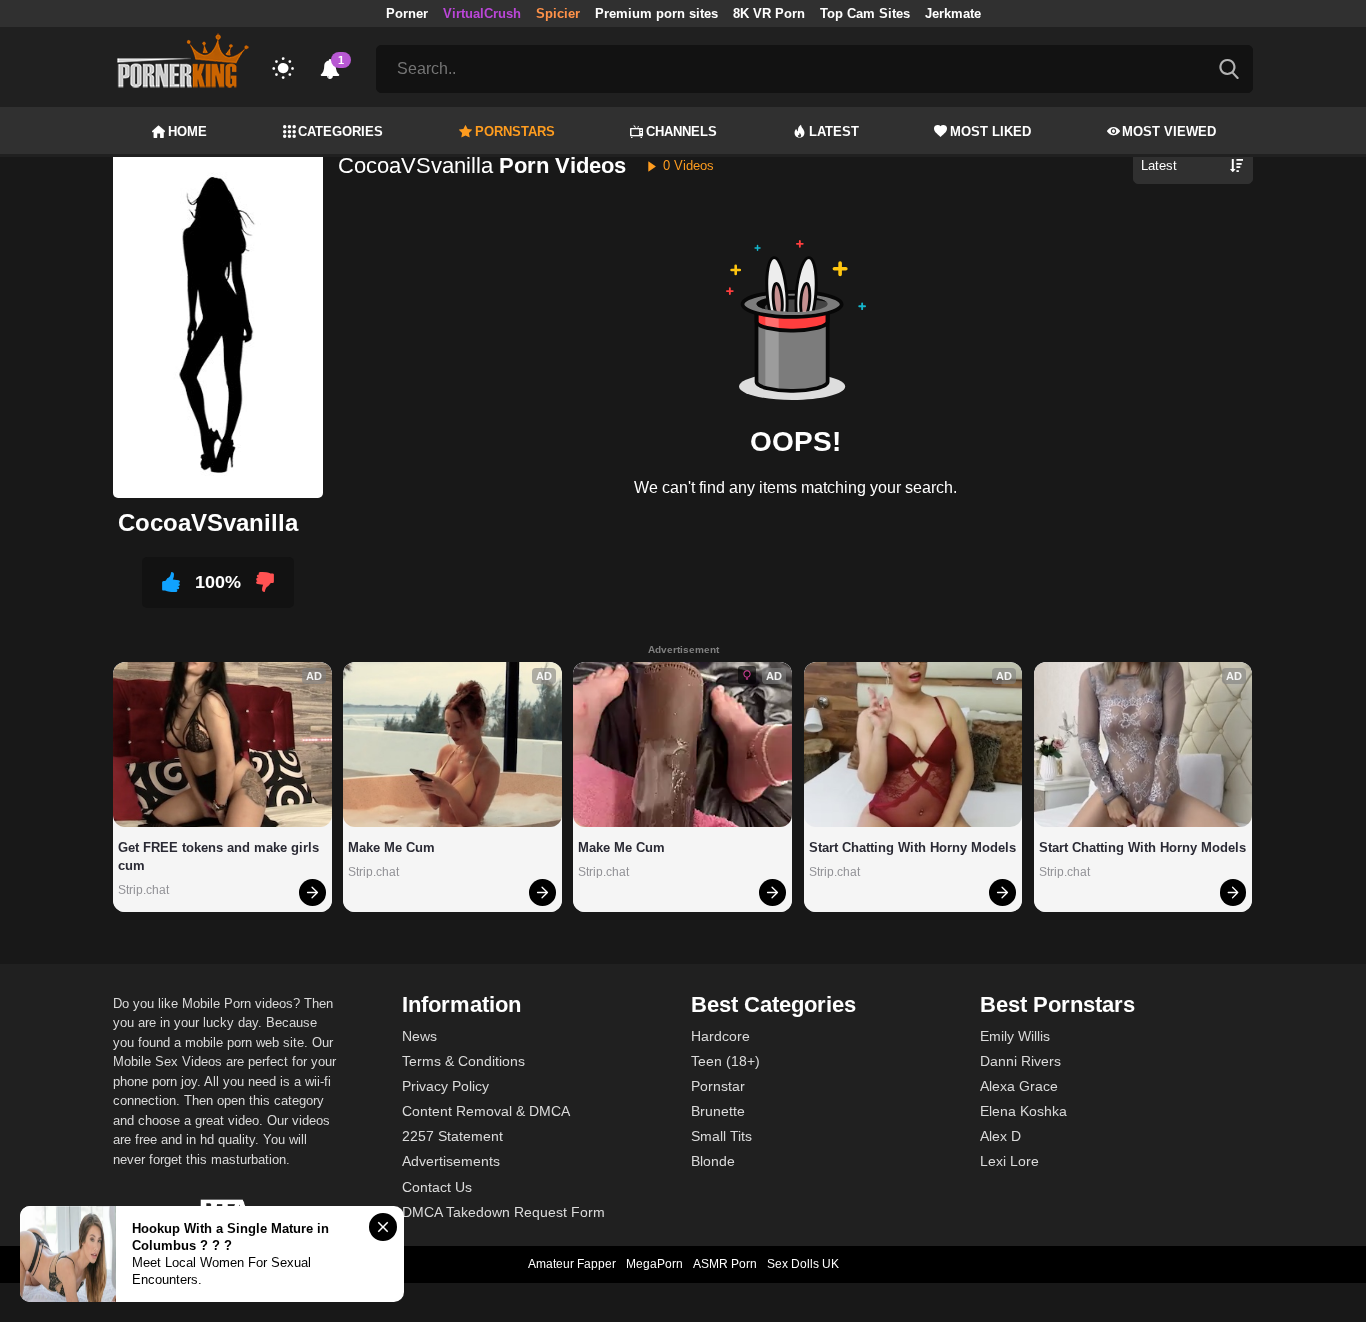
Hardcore (720, 1036)
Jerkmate (953, 13)
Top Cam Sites (865, 13)
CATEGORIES (340, 131)
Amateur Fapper (572, 1264)
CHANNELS (681, 131)
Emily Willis (1015, 1036)
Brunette (718, 1111)
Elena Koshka (1023, 1111)
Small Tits (721, 1136)
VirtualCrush (482, 13)
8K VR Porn (769, 13)
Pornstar (718, 1086)
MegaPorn (654, 1264)
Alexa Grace (1019, 1086)
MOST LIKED (990, 131)
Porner (407, 13)
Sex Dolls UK (803, 1264)
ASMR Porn (725, 1264)
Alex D (1000, 1136)
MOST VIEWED (1169, 131)
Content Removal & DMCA (486, 1111)
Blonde (713, 1161)
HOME (187, 131)
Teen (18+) (725, 1061)
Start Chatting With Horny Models (912, 847)
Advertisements (451, 1161)
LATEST (834, 131)
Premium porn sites (656, 13)
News (419, 1036)
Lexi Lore (1009, 1161)
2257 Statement (452, 1136)
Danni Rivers (1020, 1061)
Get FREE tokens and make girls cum (220, 856)
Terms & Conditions (463, 1061)
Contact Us (437, 1187)
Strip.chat (143, 890)
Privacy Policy (445, 1086)
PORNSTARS (515, 131)
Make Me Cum (391, 847)
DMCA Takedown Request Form (503, 1212)
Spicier (558, 13)
